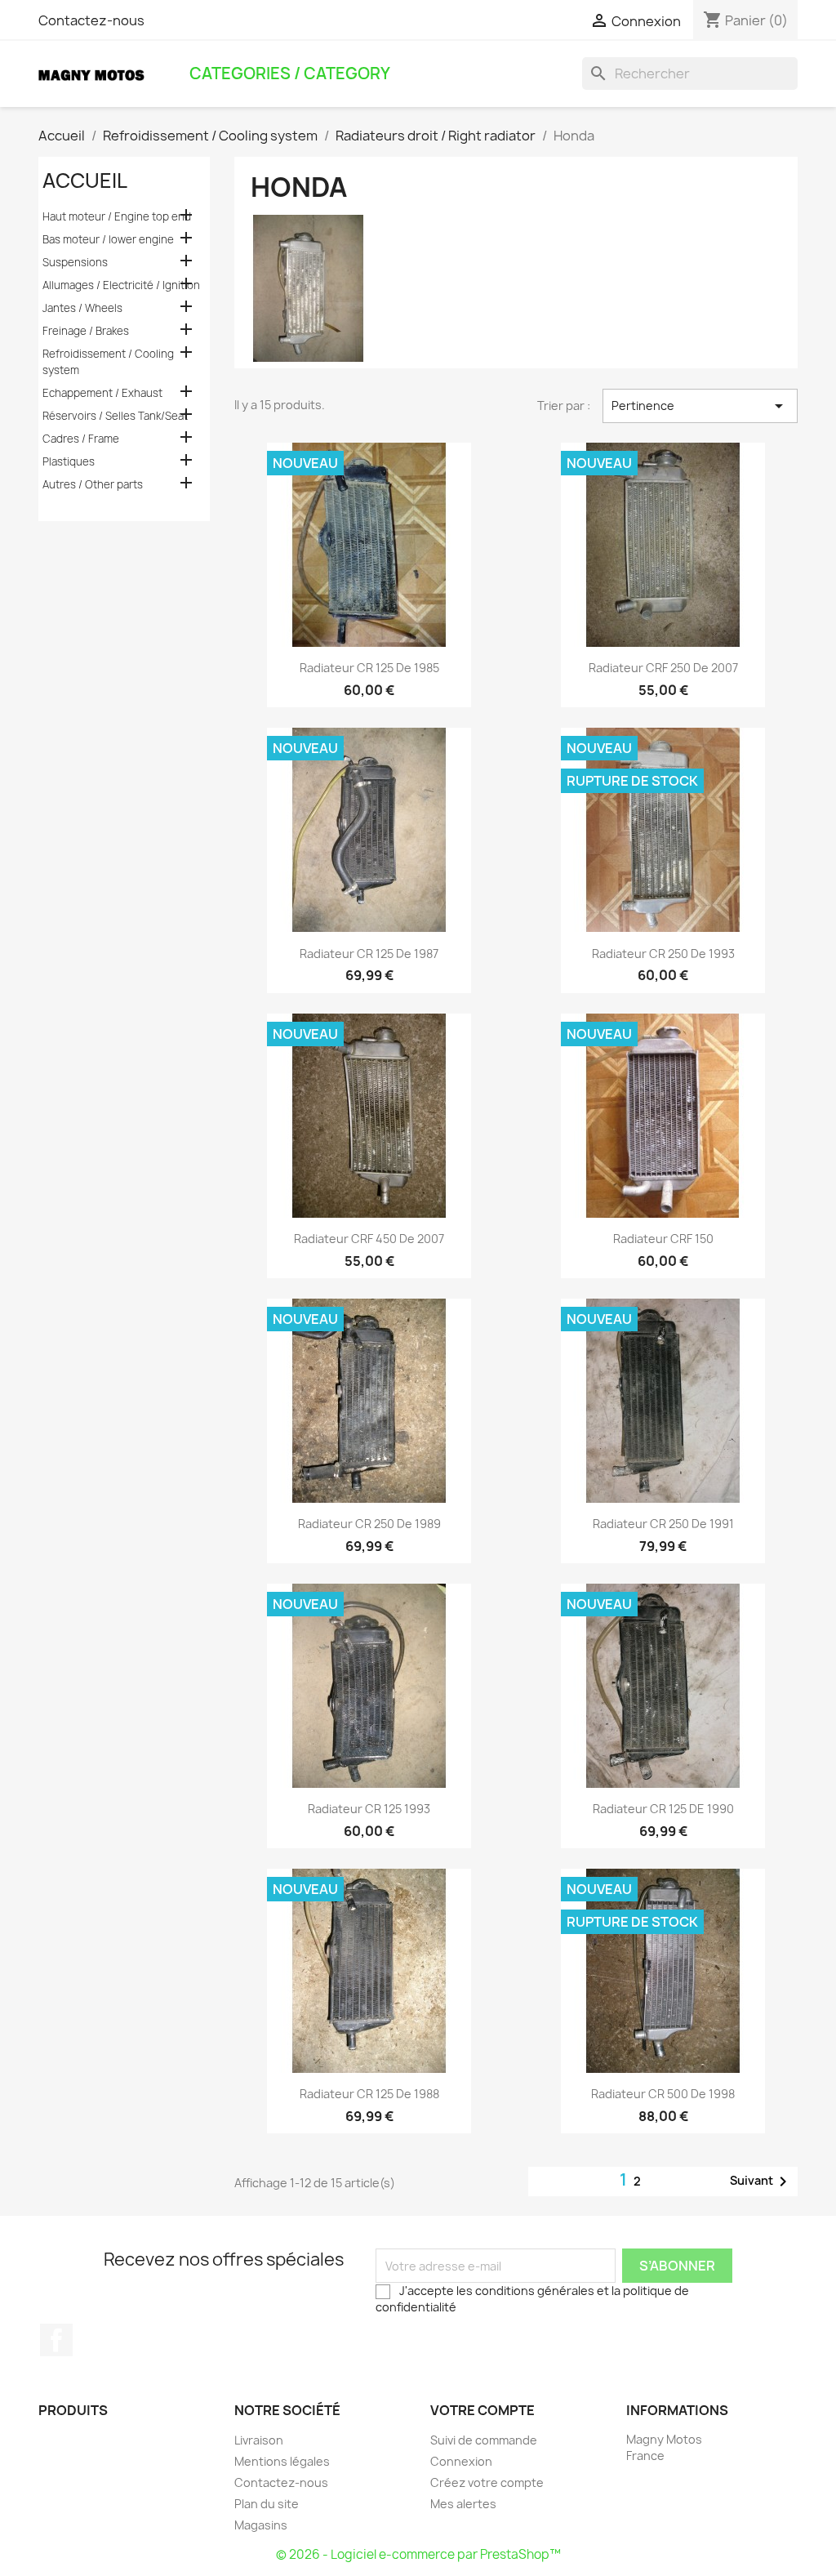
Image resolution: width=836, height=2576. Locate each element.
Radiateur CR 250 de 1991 (663, 1524)
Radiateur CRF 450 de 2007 (369, 1239)
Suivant (761, 2182)
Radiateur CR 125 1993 (369, 1809)
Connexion (461, 2461)
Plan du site (267, 2504)
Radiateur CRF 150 (663, 1239)
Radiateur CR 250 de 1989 (369, 1524)
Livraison (259, 2440)
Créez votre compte (487, 2482)
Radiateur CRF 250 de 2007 (663, 668)
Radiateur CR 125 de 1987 (369, 954)
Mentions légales (282, 2461)
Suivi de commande (484, 2440)
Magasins (261, 2525)
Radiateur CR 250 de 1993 (663, 954)
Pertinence (700, 406)
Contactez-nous (91, 20)
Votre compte (482, 2410)
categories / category (290, 74)
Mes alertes (463, 2504)
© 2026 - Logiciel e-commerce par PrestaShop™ (418, 2554)
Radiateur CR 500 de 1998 (663, 2094)
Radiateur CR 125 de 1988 (369, 2094)
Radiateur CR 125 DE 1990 (663, 1809)
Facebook (56, 2340)
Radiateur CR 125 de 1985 (369, 668)
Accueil (85, 180)
